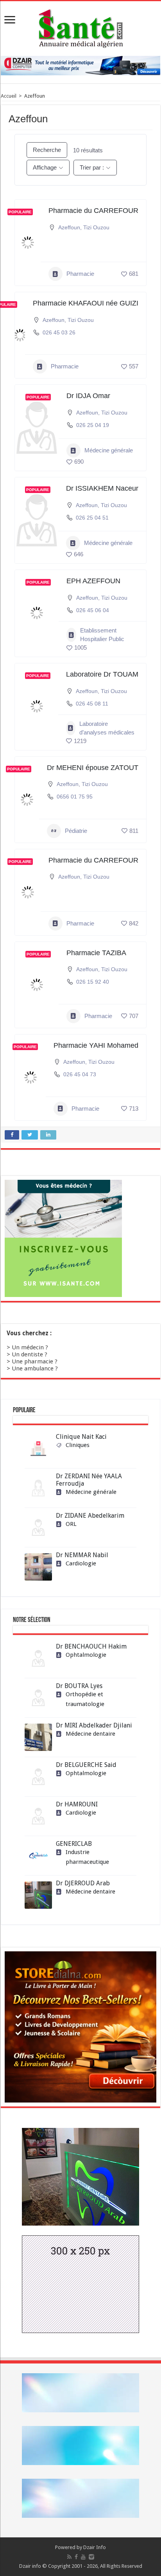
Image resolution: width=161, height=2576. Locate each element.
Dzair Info (95, 2547)
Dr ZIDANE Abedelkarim (90, 1516)
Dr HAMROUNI (77, 1804)
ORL (71, 1524)
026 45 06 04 (93, 610)
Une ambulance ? (35, 1368)
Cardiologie (81, 1563)
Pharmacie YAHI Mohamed (96, 1045)
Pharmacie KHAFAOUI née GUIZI (86, 303)
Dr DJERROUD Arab (83, 1883)
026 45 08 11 (92, 704)
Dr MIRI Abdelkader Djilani (94, 1725)
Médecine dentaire (90, 1734)
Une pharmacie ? (35, 1361)
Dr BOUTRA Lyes (79, 1686)
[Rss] (69, 2557)
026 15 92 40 (93, 982)
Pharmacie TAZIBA (96, 953)
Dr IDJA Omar (88, 396)
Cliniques (78, 1445)
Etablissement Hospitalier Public (102, 635)
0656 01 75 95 (75, 797)
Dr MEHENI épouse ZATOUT (93, 768)
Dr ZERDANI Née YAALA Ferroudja (89, 1480)
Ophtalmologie (86, 1655)
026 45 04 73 (80, 1074)
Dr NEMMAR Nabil (82, 1555)
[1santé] (81, 27)
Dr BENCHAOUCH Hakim (91, 1646)
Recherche (47, 150)
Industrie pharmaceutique (87, 1857)
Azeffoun (69, 227)
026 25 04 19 (93, 425)
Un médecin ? (30, 1347)
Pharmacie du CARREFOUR (93, 211)
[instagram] (91, 2557)
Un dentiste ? (30, 1354)
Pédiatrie (76, 831)
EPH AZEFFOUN (93, 581)
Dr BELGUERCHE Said (86, 1765)
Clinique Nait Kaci (81, 1437)
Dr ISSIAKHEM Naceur (102, 488)
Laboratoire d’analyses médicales (107, 728)
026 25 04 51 (92, 518)
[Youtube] (83, 2557)
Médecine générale (109, 450)
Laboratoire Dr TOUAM (102, 674)
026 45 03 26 (59, 332)
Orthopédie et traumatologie (85, 1699)
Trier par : (92, 167)
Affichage (45, 167)
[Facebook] (76, 2557)
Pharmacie (80, 274)
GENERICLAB (74, 1844)
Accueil (9, 96)
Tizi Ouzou (96, 227)
